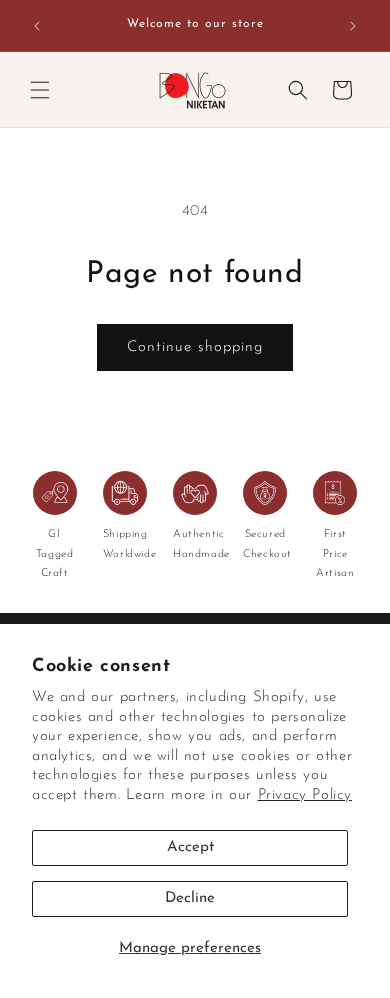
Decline (190, 898)
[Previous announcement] (37, 26)
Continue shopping (195, 347)
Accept (190, 847)
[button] (40, 90)
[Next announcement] (353, 26)
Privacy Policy (305, 795)
